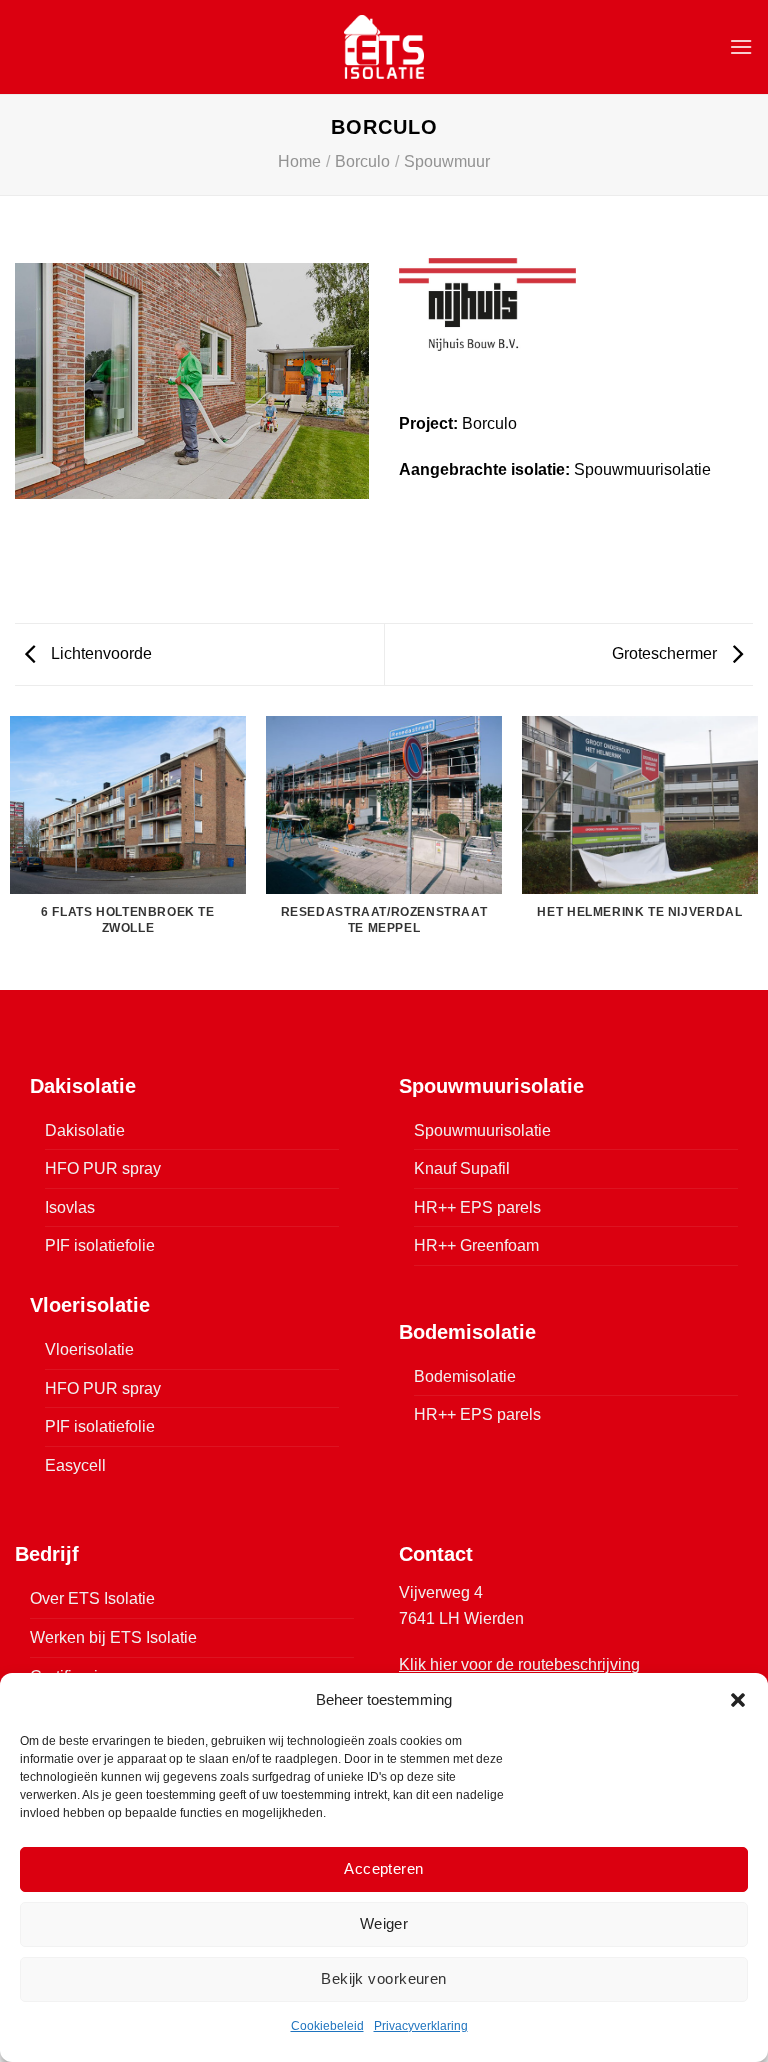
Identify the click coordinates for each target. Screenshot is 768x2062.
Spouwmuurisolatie (482, 1130)
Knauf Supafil (462, 1168)
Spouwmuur (447, 161)
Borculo (362, 161)
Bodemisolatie (465, 1376)
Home (299, 161)
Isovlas (70, 1207)
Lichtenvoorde (99, 653)
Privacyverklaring (421, 2026)
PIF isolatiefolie (100, 1245)
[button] (738, 1700)
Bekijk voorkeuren (384, 1978)
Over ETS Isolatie (92, 1598)
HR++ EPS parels (477, 1207)
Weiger (384, 1923)
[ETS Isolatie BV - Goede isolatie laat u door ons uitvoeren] (384, 46)
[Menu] (741, 46)
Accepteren (384, 1868)
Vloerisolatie (89, 1349)
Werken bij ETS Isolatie (113, 1637)
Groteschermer (666, 653)
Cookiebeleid (327, 2026)
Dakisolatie (85, 1130)
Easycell (75, 1465)
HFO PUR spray (103, 1168)
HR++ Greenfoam (476, 1245)
